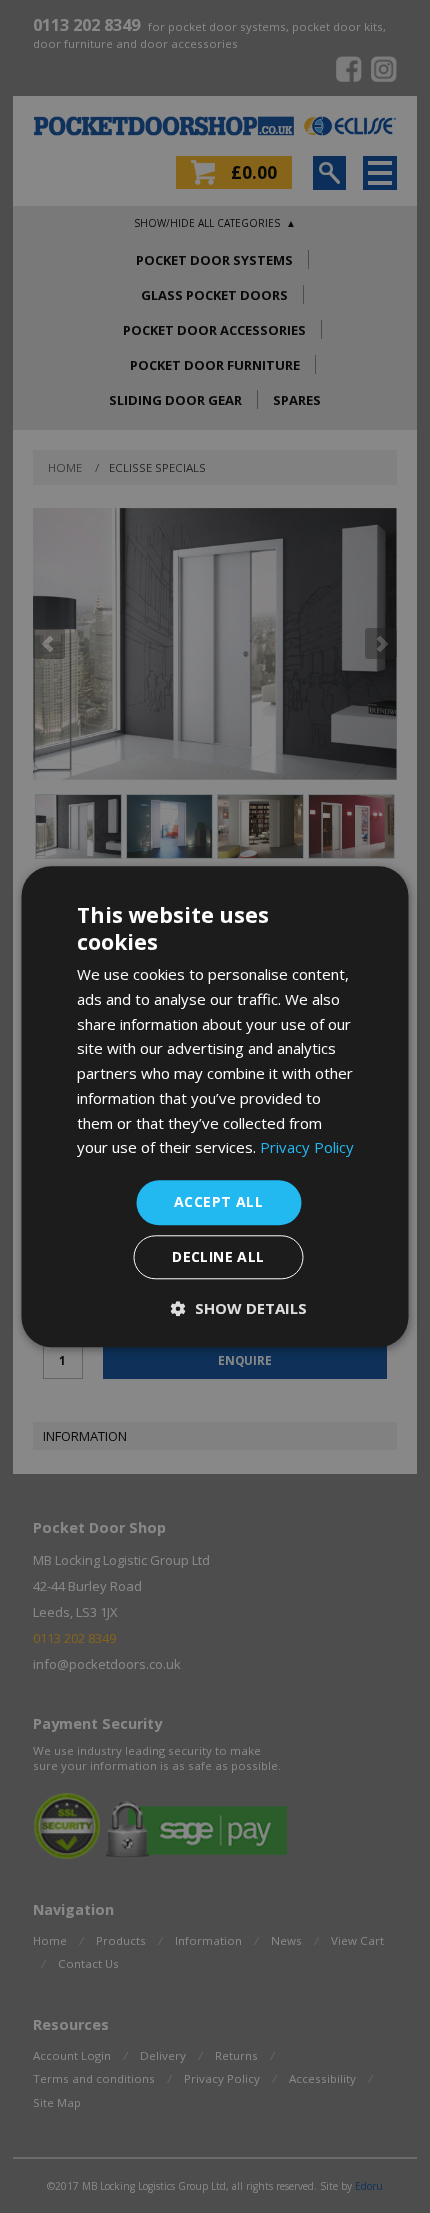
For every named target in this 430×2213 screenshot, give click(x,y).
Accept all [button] (218, 1201)
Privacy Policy (307, 1148)
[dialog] (215, 1106)
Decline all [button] (218, 1256)
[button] (239, 1308)
